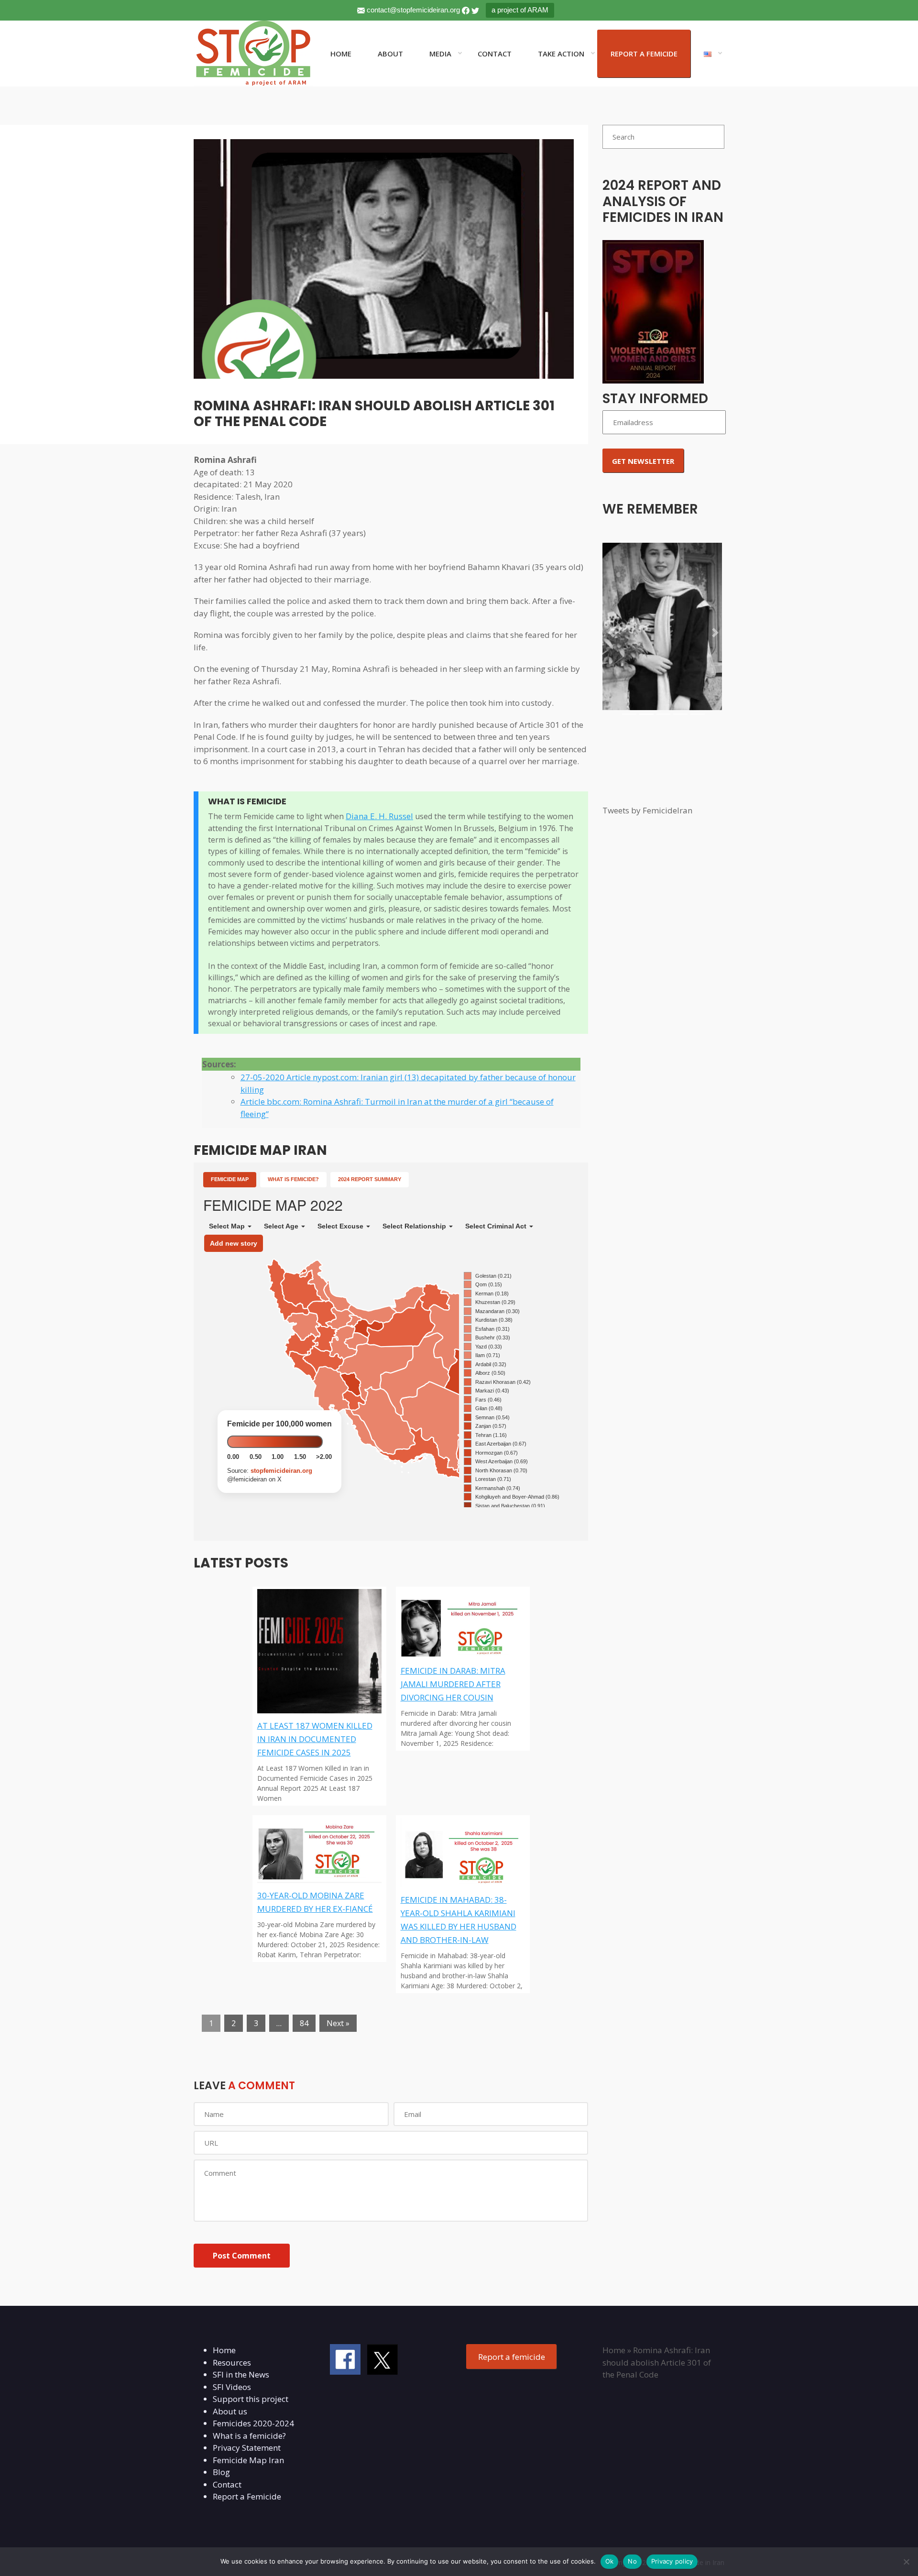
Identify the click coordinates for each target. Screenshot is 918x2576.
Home (224, 2350)
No (632, 2561)
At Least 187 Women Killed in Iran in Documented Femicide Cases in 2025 (315, 1739)
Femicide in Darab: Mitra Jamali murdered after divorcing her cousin (453, 1684)
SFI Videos (232, 2387)
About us (230, 2411)
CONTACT (495, 54)
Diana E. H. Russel (379, 816)
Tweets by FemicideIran (647, 810)
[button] (612, 633)
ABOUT (390, 54)
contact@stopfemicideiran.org (413, 10)
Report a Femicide (247, 2496)
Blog (221, 2472)
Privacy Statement (247, 2448)
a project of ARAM (520, 10)
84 (304, 2023)
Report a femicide (512, 2357)
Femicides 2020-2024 (253, 2423)
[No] (906, 2562)
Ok (610, 2561)
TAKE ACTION (561, 54)
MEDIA (440, 54)
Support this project (251, 2399)
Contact (227, 2484)
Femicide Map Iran (248, 2460)
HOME (341, 54)
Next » (338, 2023)
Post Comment (242, 2256)
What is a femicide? (249, 2436)
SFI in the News (241, 2374)
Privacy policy (672, 2561)
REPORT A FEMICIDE (644, 54)
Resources (232, 2362)
